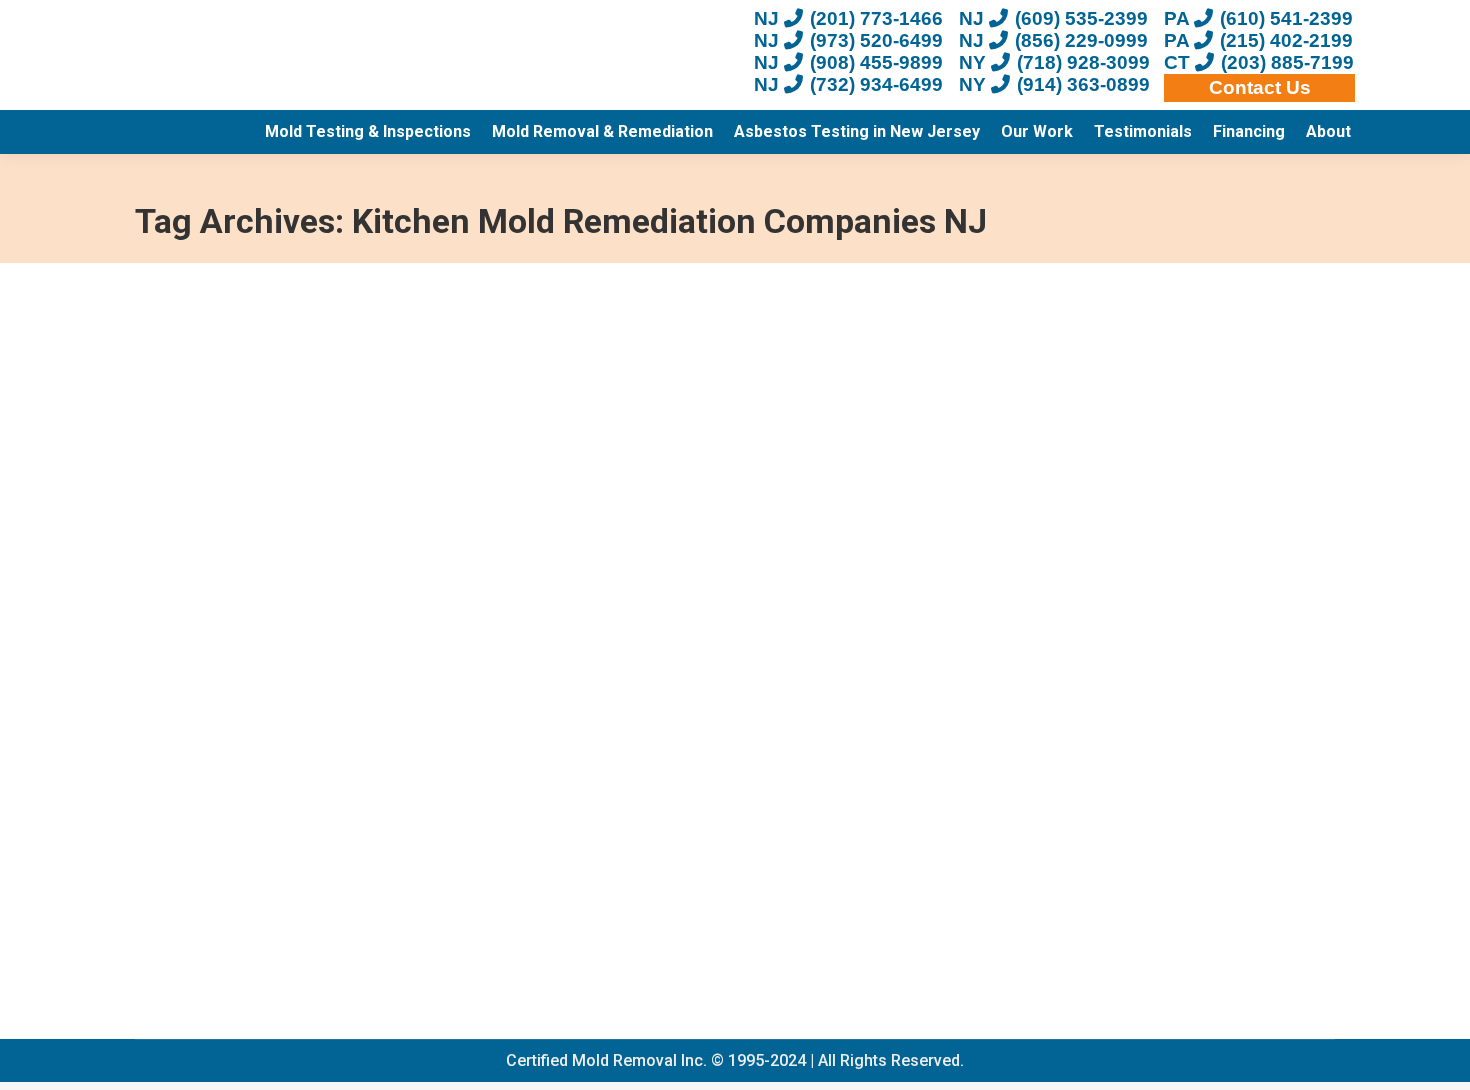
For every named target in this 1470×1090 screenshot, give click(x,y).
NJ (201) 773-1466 (848, 18)
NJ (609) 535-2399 (1053, 18)
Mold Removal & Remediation (268, 901)
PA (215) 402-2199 (1258, 40)
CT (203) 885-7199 (1259, 62)
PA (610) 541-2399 (1258, 18)
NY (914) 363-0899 (1054, 84)
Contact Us (1260, 87)
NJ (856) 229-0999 (1053, 40)
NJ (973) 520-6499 (848, 40)
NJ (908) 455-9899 (848, 62)
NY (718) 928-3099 (1054, 62)
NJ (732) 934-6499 (848, 84)
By (503, 901)
